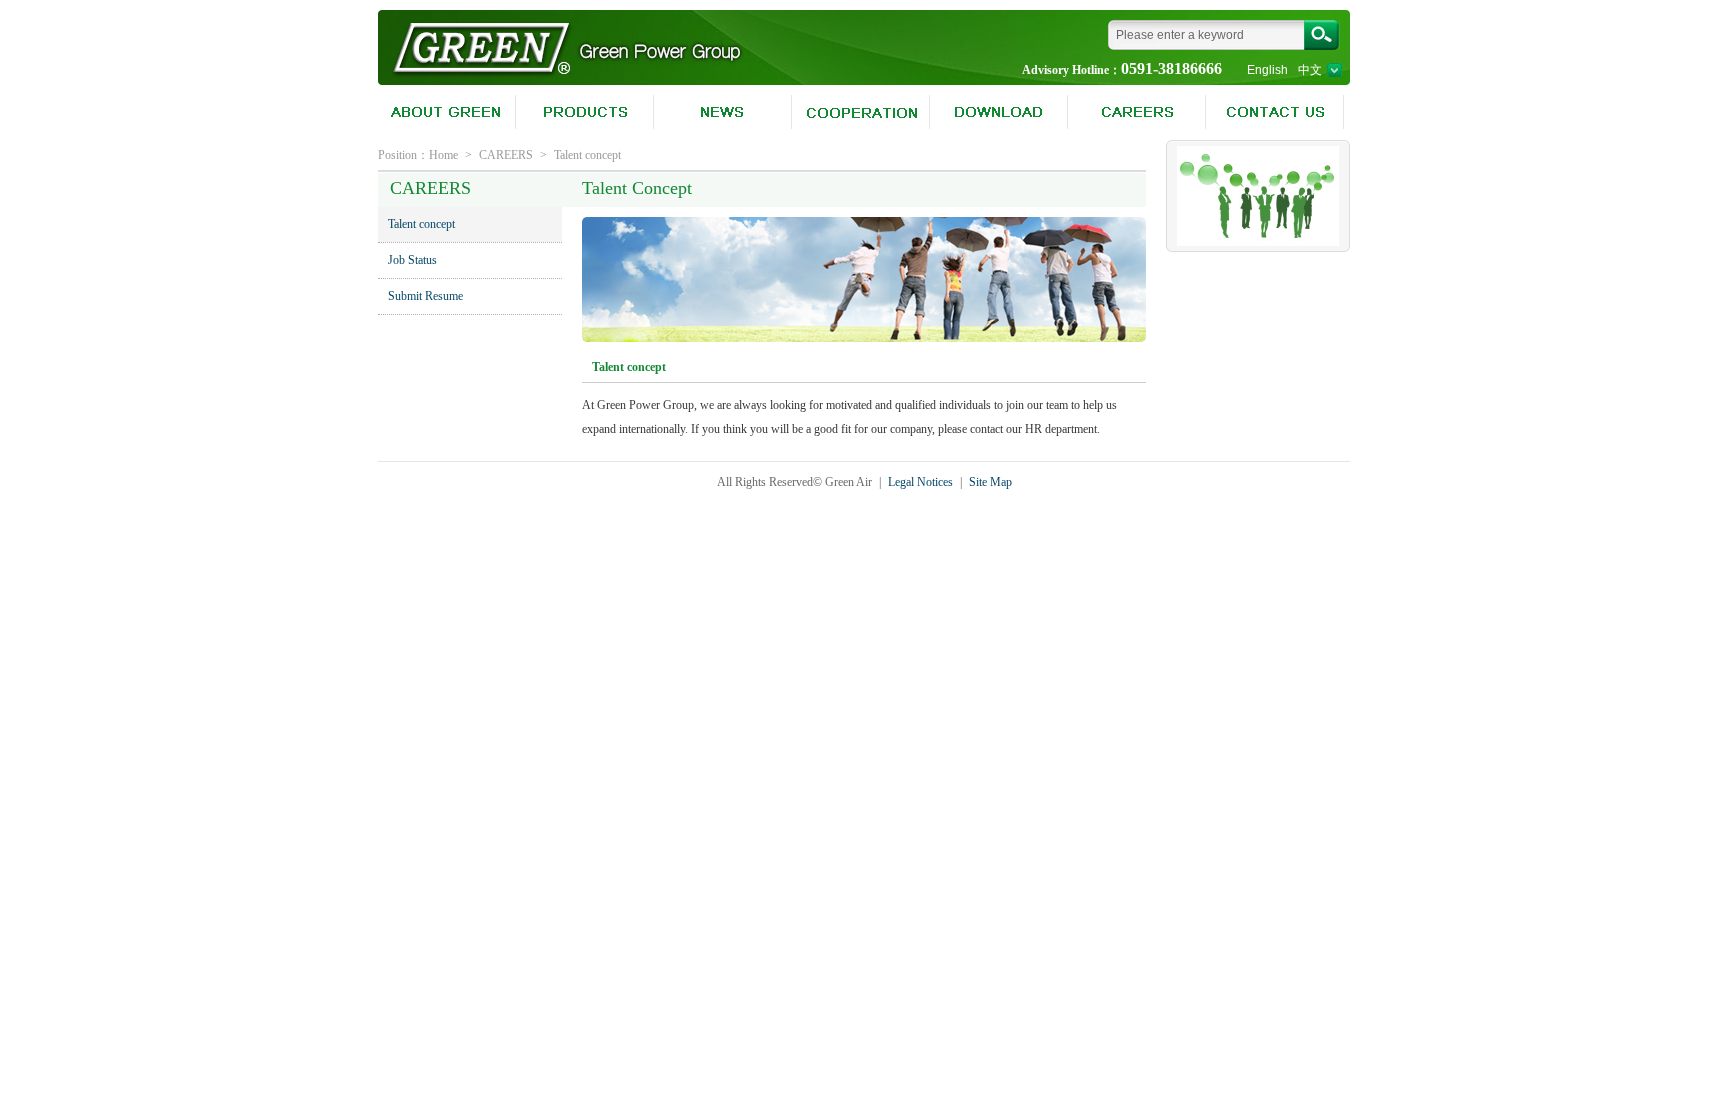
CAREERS (506, 155)
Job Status (412, 260)
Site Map (990, 482)
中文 (1310, 70)
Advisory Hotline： (1071, 70)
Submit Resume (425, 296)
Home (443, 155)
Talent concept (587, 155)
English (1267, 70)
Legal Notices (920, 482)
